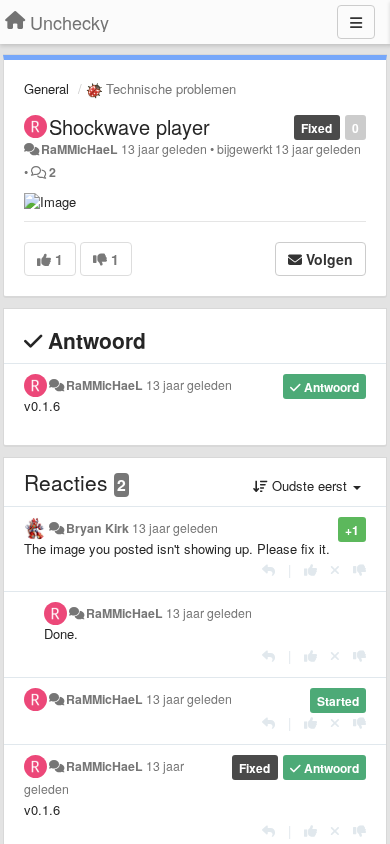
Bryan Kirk (97, 528)
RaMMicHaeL (79, 149)
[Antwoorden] (268, 569)
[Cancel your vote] (335, 569)
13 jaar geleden (189, 385)
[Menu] (356, 22)
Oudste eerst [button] (309, 485)
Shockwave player (129, 126)
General (46, 88)
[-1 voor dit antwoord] (359, 569)
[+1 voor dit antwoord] (310, 569)
